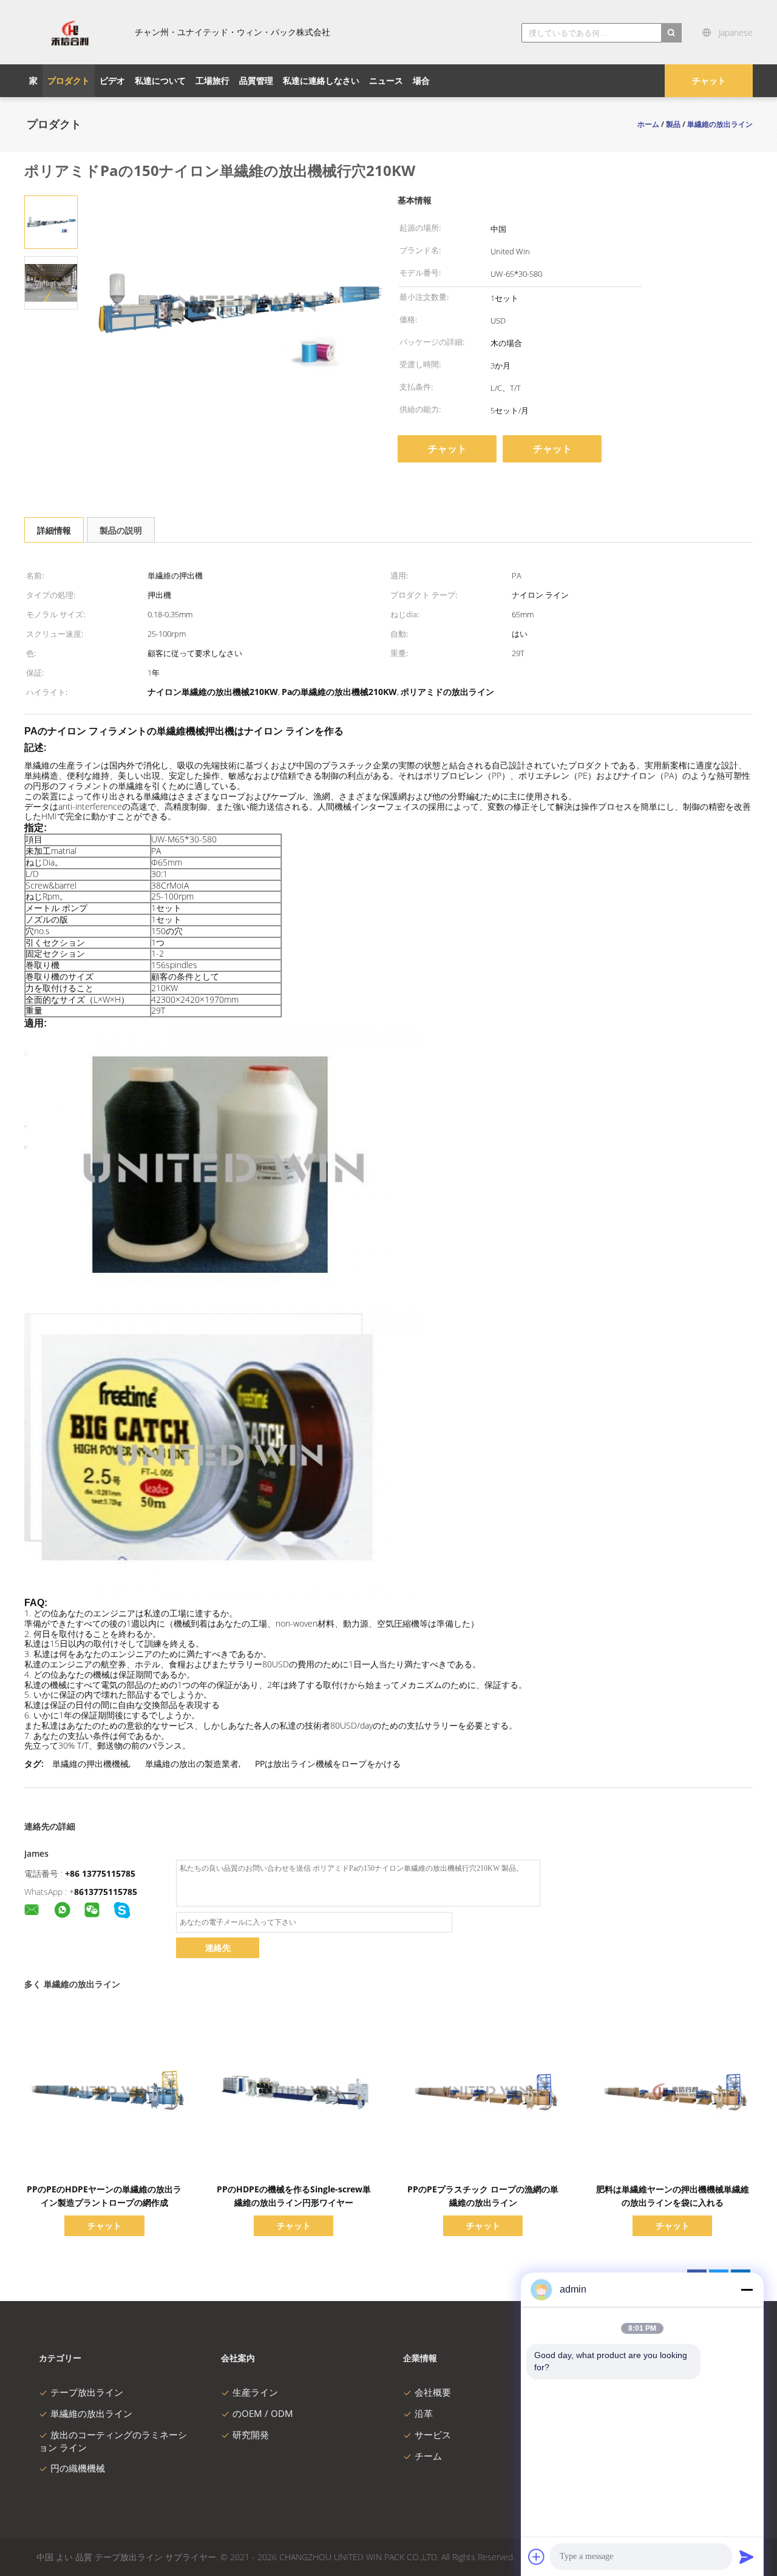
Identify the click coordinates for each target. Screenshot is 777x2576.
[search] (671, 33)
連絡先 (218, 1947)
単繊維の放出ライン (91, 2413)
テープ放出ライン (87, 2392)
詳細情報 (54, 530)
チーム (428, 2456)
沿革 (424, 2413)
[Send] (747, 2557)
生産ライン (255, 2392)
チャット (709, 80)
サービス (433, 2435)
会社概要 (433, 2392)
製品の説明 (121, 530)
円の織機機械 (78, 2468)
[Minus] (747, 2290)
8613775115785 (106, 1892)
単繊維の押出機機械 (90, 1764)
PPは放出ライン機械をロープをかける (328, 1764)
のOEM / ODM (263, 2413)
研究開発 (251, 2435)
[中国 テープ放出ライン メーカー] (70, 32)
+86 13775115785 (100, 1873)
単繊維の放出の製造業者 (192, 1764)
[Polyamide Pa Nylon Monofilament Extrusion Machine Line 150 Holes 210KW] (51, 221)
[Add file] (537, 2557)
